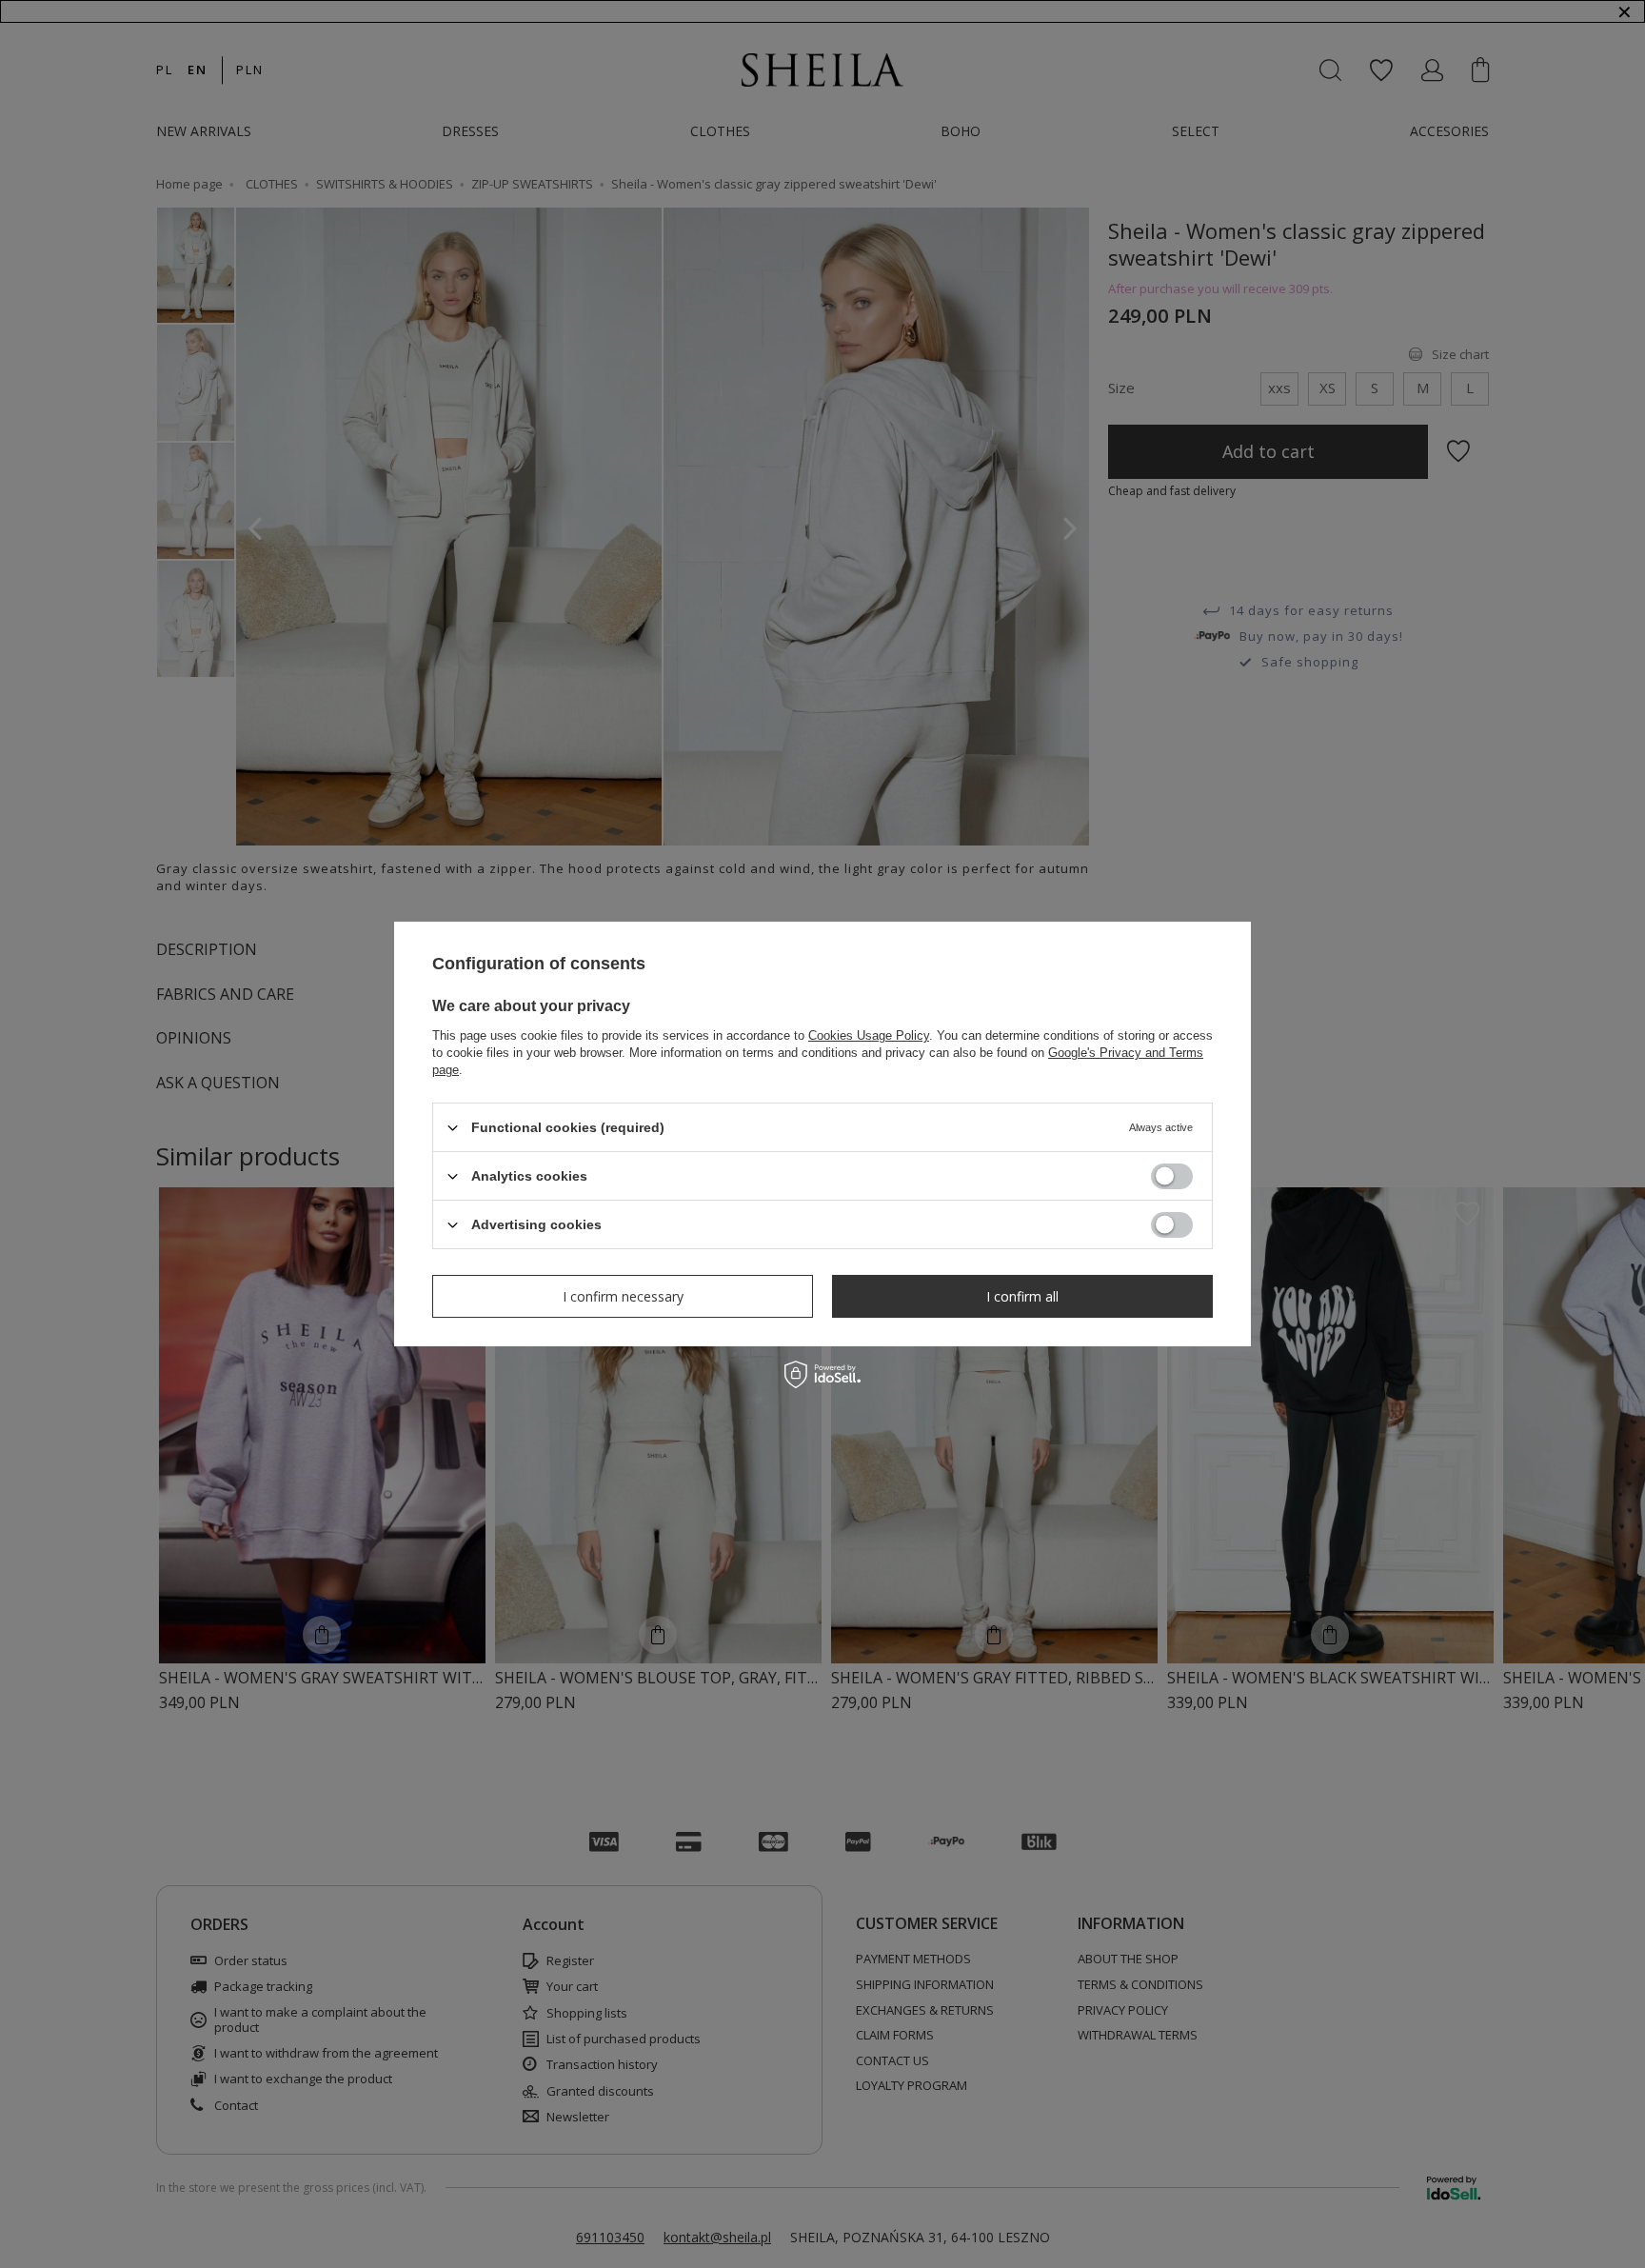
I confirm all (1022, 1295)
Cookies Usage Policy (869, 1035)
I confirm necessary (623, 1295)
